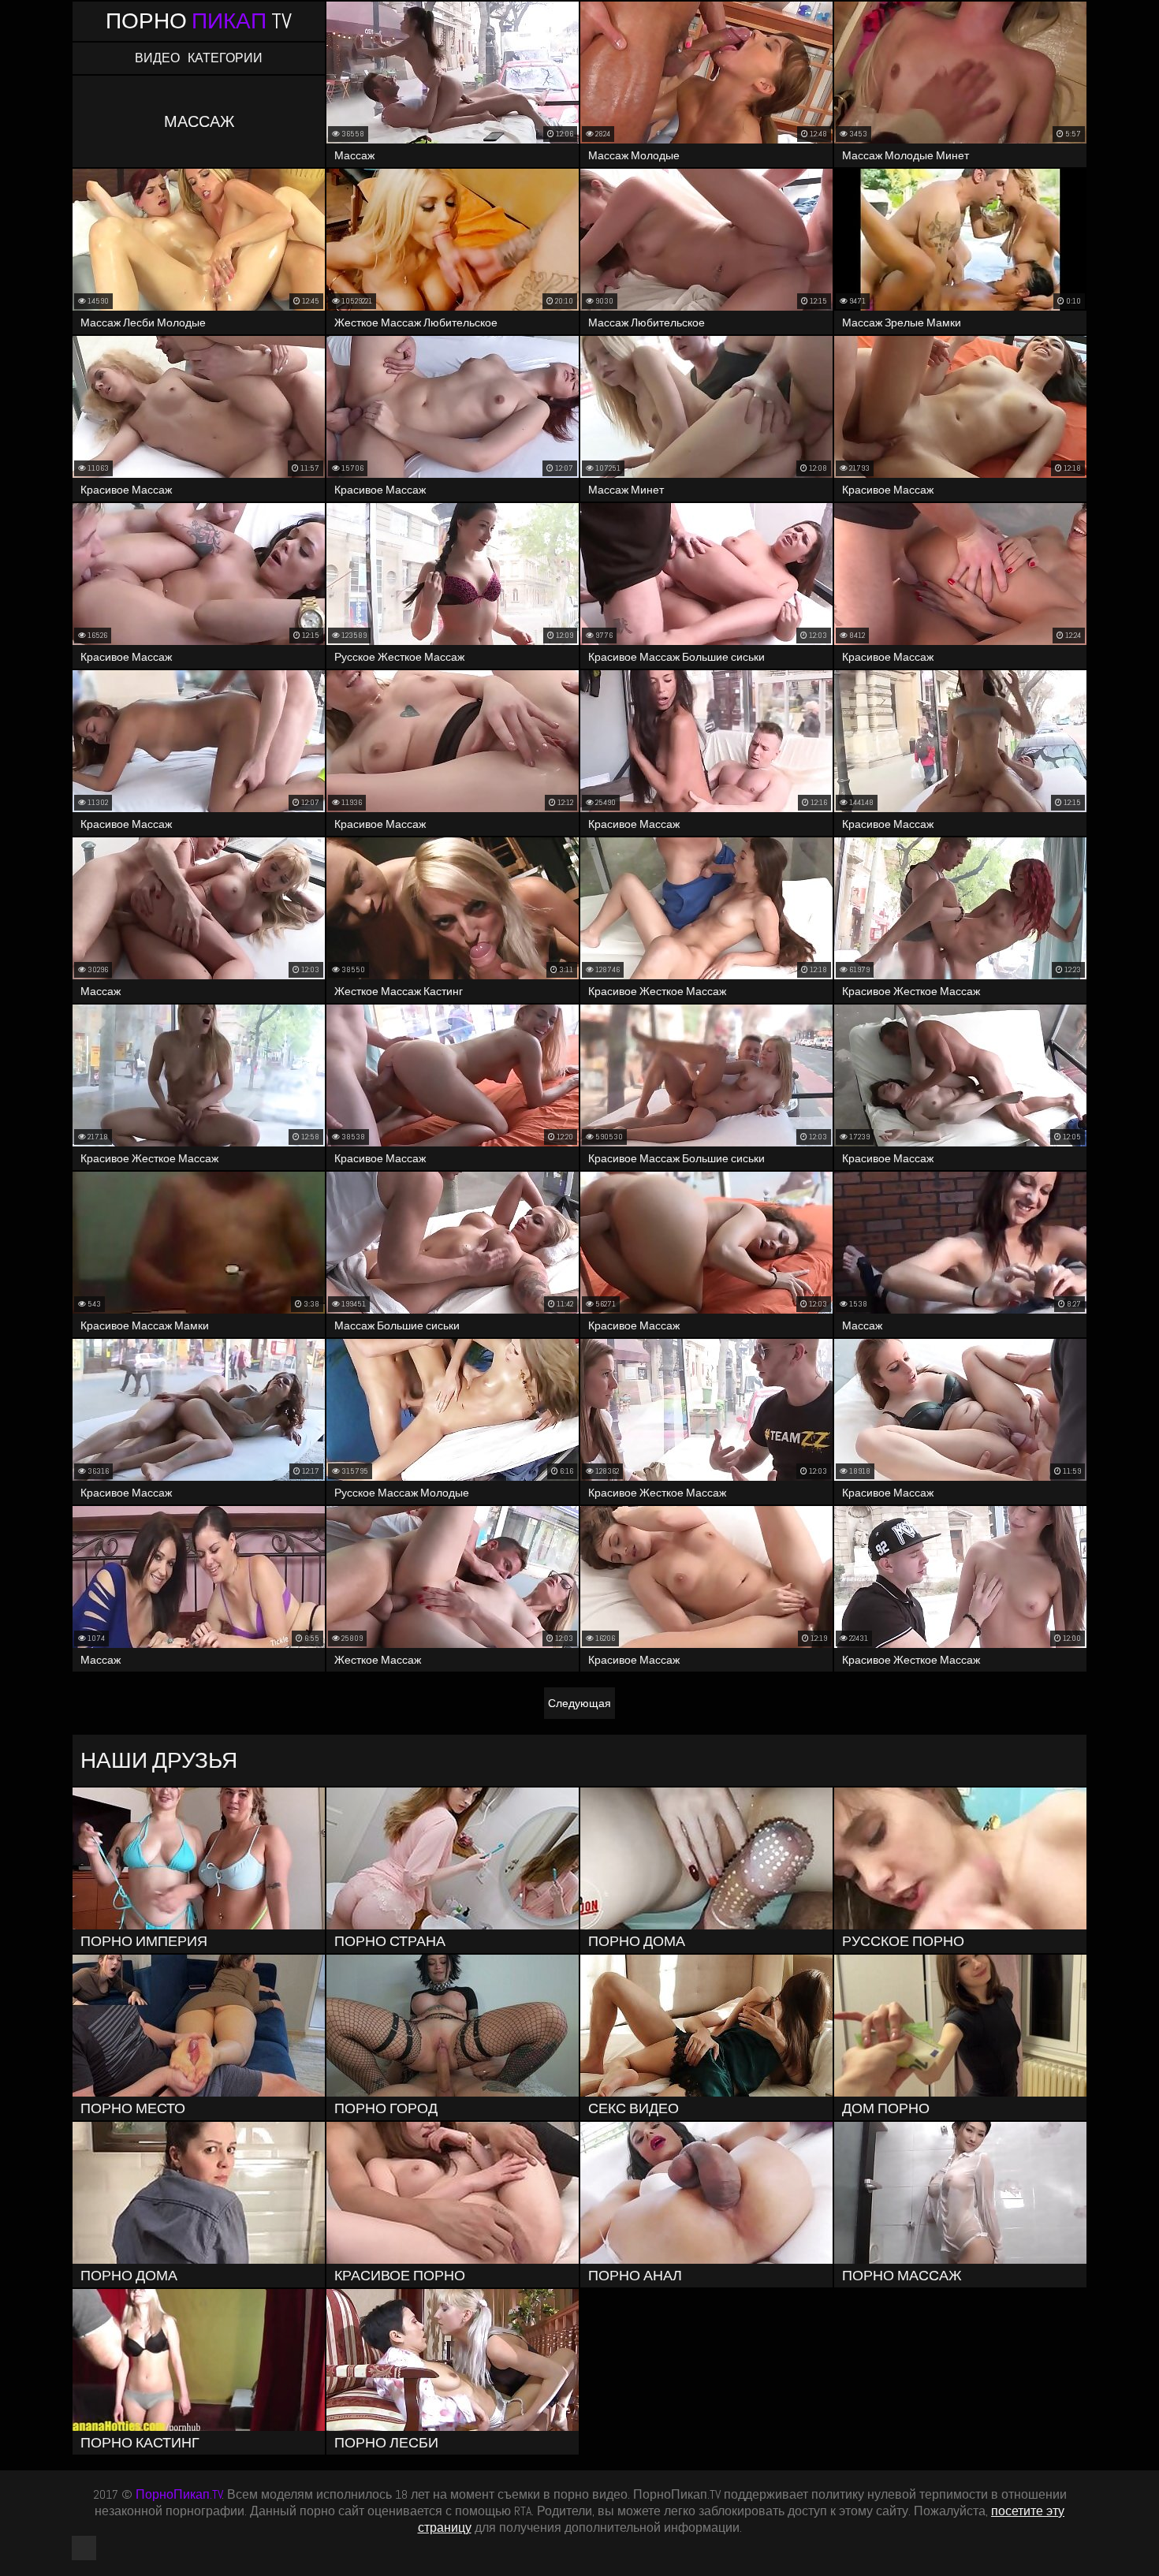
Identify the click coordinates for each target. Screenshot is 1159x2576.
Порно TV (199, 21)
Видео (157, 58)
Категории (225, 58)
